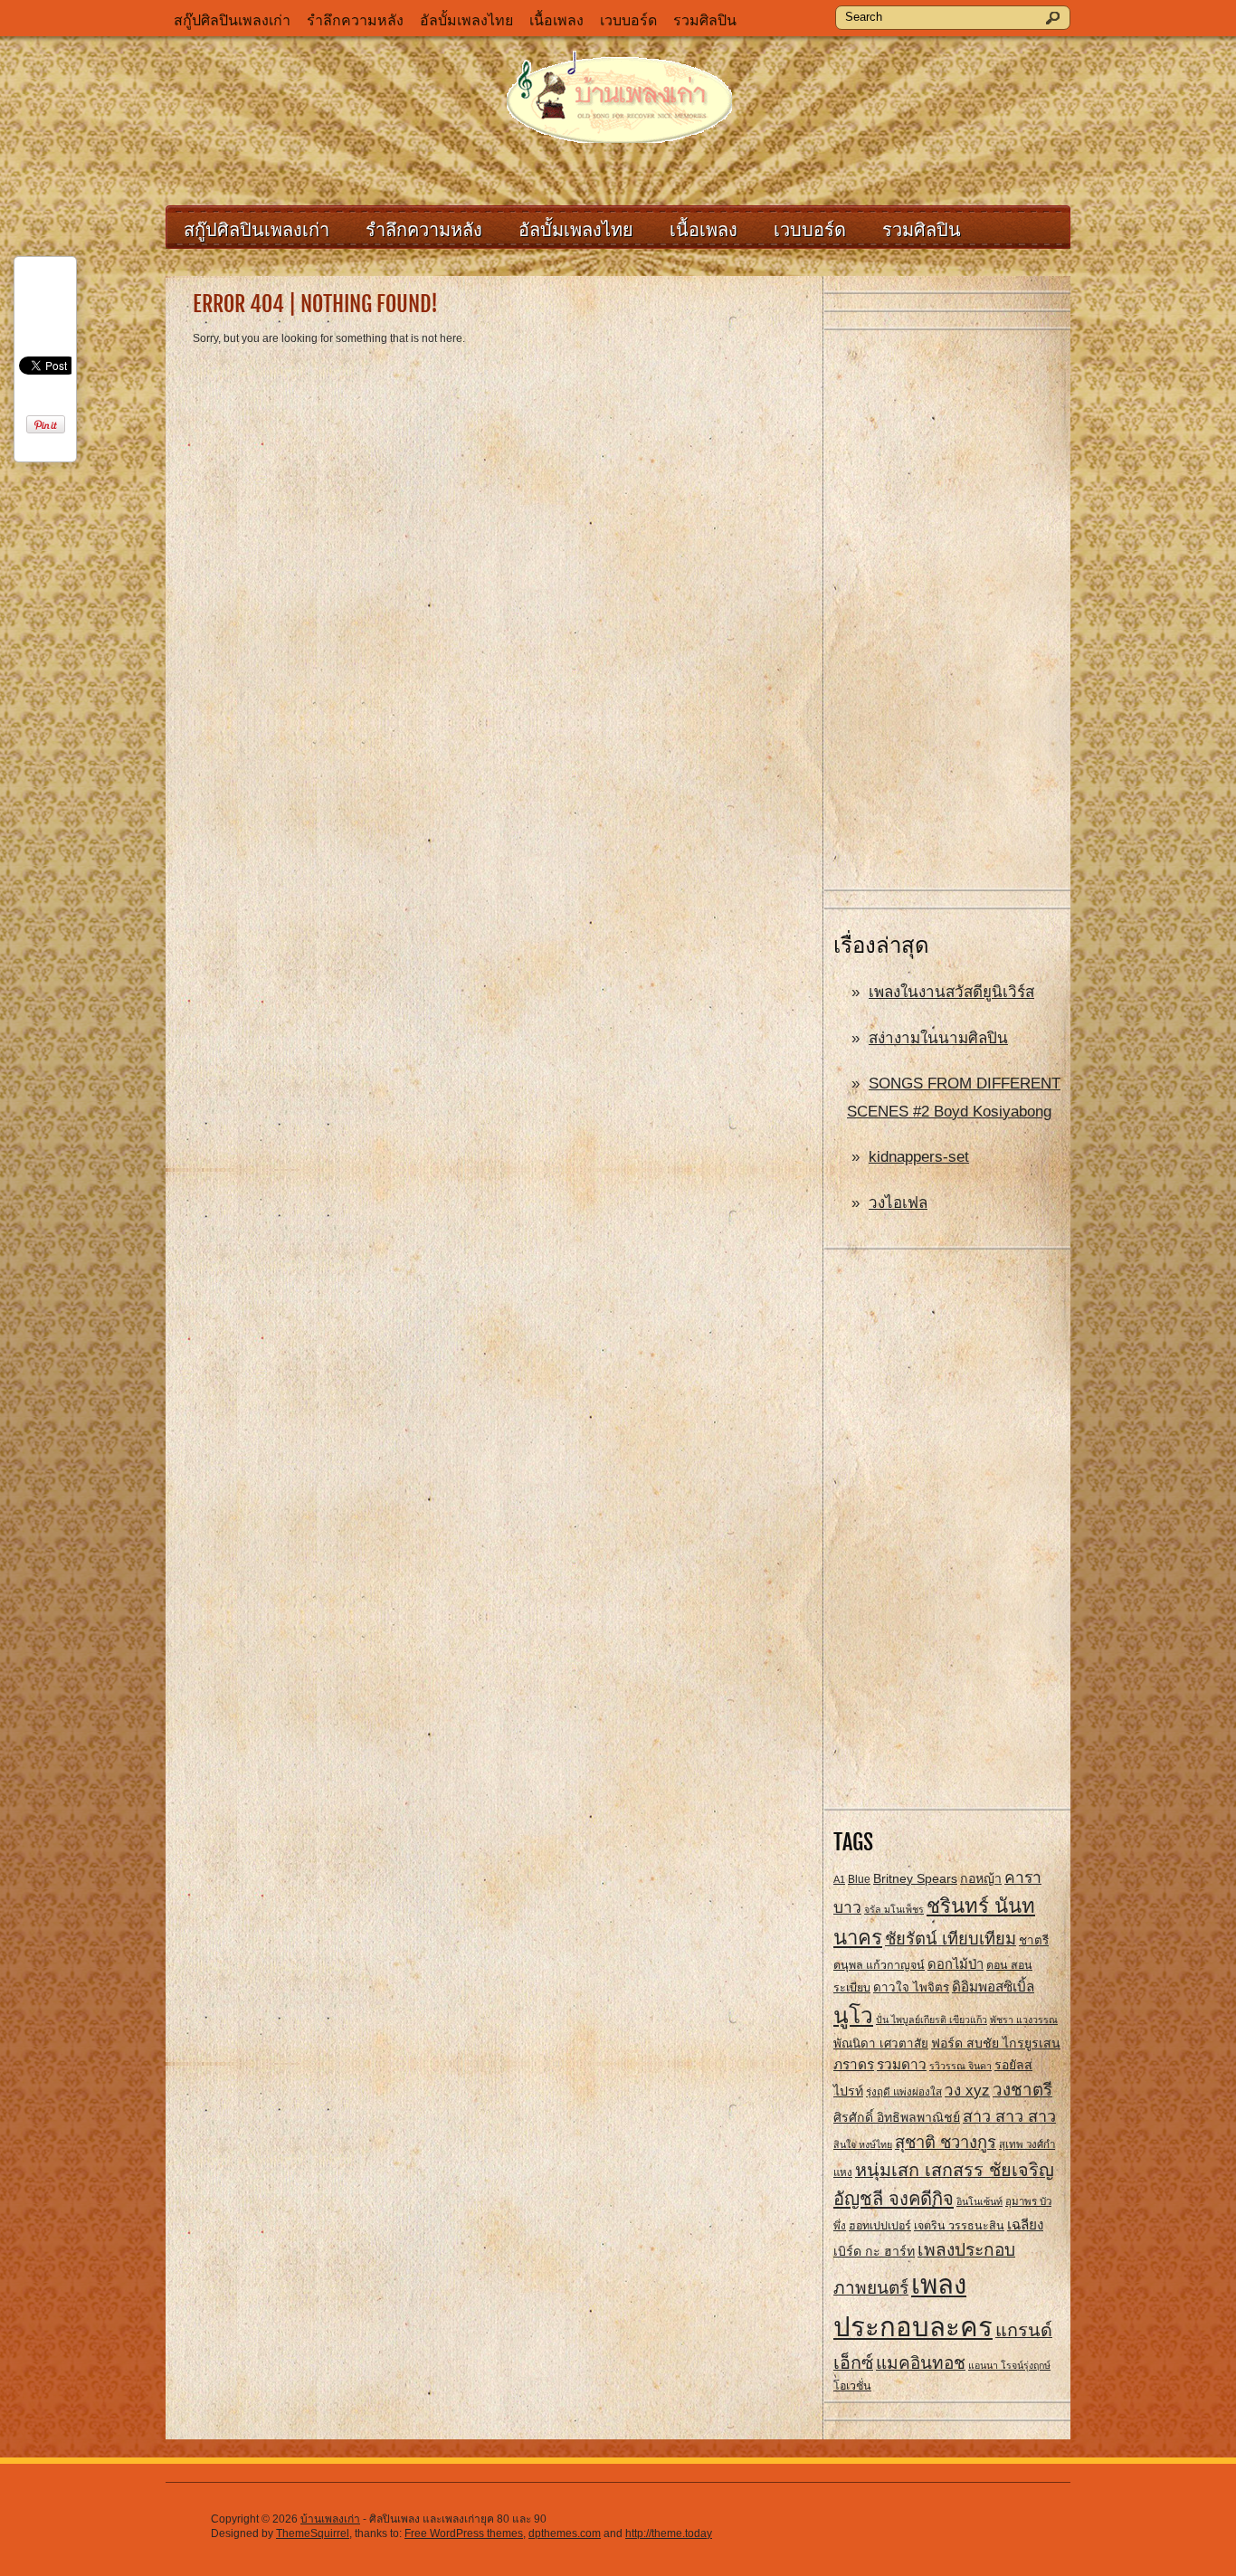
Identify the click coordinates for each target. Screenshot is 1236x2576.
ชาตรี (1034, 1940)
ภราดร (854, 2064)
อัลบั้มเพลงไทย (466, 20)
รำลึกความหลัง (355, 20)
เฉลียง (1025, 2224)
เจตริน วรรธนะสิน (959, 2226)
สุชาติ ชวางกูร (946, 2142)
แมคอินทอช (921, 2363)
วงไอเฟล (898, 1203)
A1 (839, 1879)
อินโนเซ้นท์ (979, 2201)
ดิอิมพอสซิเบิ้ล (993, 1987)
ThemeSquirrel (313, 2533)
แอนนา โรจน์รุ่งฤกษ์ (1009, 2365)
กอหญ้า (981, 1878)
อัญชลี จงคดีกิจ (894, 2199)
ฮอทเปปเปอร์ (880, 2226)
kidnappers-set (919, 1157)
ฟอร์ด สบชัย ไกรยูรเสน (996, 2043)
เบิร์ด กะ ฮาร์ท (874, 2251)
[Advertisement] (947, 611)
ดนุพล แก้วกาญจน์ (879, 1965)
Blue (859, 1879)
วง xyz (967, 2091)
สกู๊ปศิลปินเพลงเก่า (232, 20)
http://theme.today (669, 2533)
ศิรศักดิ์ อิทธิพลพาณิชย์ (897, 2117)
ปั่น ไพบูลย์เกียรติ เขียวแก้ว (932, 2020)
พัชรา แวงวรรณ (1024, 2020)
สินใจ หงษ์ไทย (863, 2144)
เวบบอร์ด (628, 20)
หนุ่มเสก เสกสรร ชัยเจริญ (955, 2170)
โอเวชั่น (852, 2386)
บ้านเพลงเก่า (330, 2519)
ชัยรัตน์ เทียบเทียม (951, 1939)
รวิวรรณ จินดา (960, 2066)
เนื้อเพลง (556, 20)
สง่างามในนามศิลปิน (938, 1038)
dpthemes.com (565, 2533)
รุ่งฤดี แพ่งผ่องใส (904, 2092)
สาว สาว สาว (1009, 2116)
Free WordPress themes (464, 2533)
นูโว (853, 2015)
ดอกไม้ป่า (956, 1964)
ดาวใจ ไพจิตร (911, 1987)
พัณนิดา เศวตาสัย (881, 2044)
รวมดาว (902, 2064)
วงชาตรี (1022, 2090)
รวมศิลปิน (705, 20)
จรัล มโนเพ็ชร (894, 1909)
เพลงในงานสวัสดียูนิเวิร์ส (951, 992)
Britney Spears (915, 1878)
